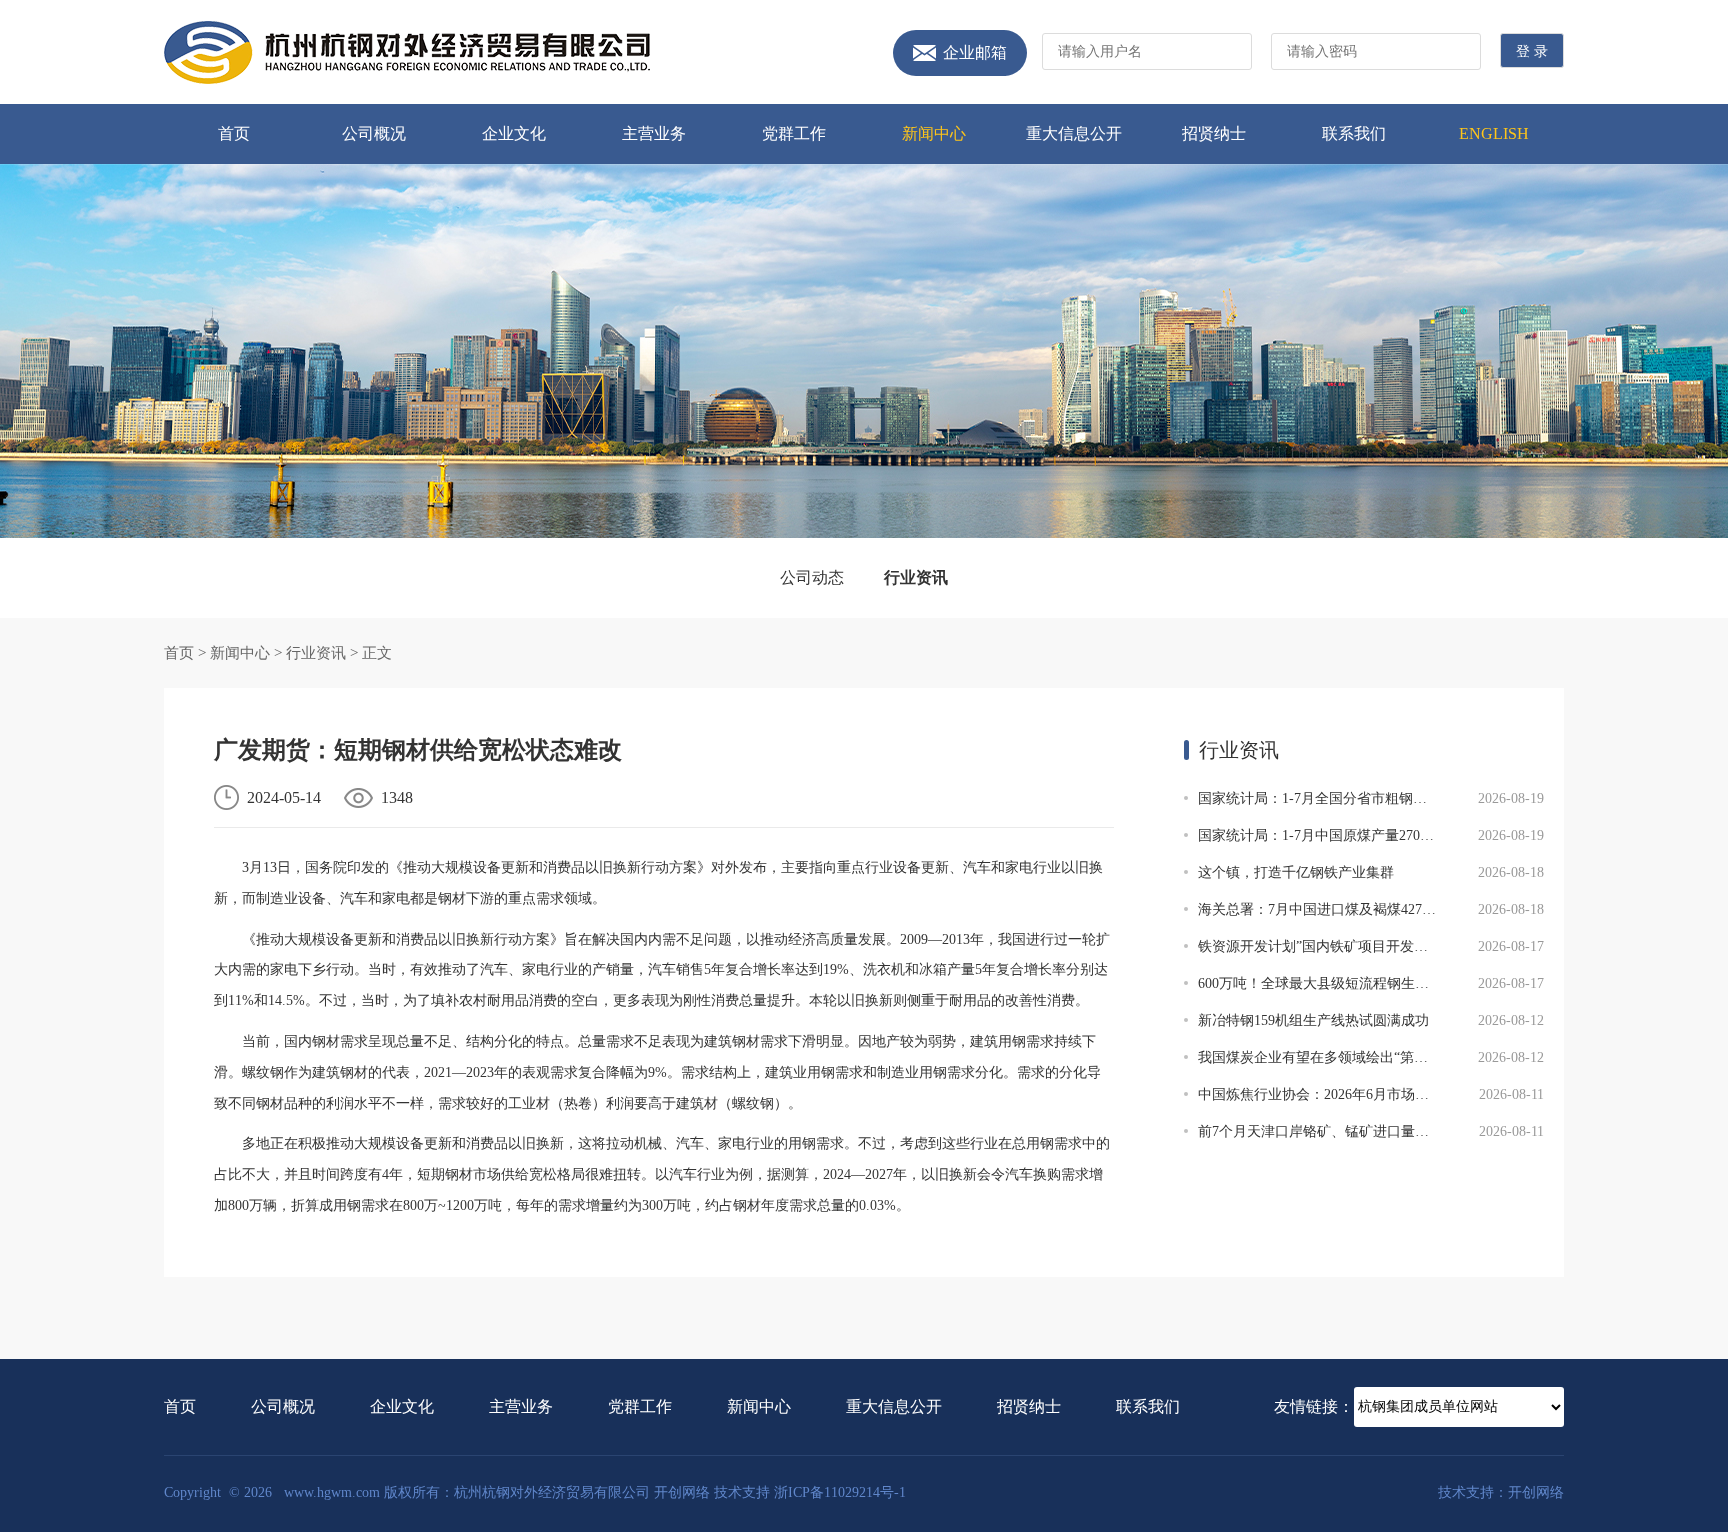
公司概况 (374, 133)
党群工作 (794, 133)
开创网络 (682, 1492)
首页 (234, 133)
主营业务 (654, 133)
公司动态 (812, 577)
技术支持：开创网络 (1501, 1492)
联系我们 (1354, 133)
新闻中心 (934, 133)
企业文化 (514, 133)
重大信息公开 (1074, 133)
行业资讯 (916, 577)
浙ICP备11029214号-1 (840, 1492)
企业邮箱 (975, 53)
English (1494, 133)
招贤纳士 (1214, 133)
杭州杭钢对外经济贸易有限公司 (407, 52)
